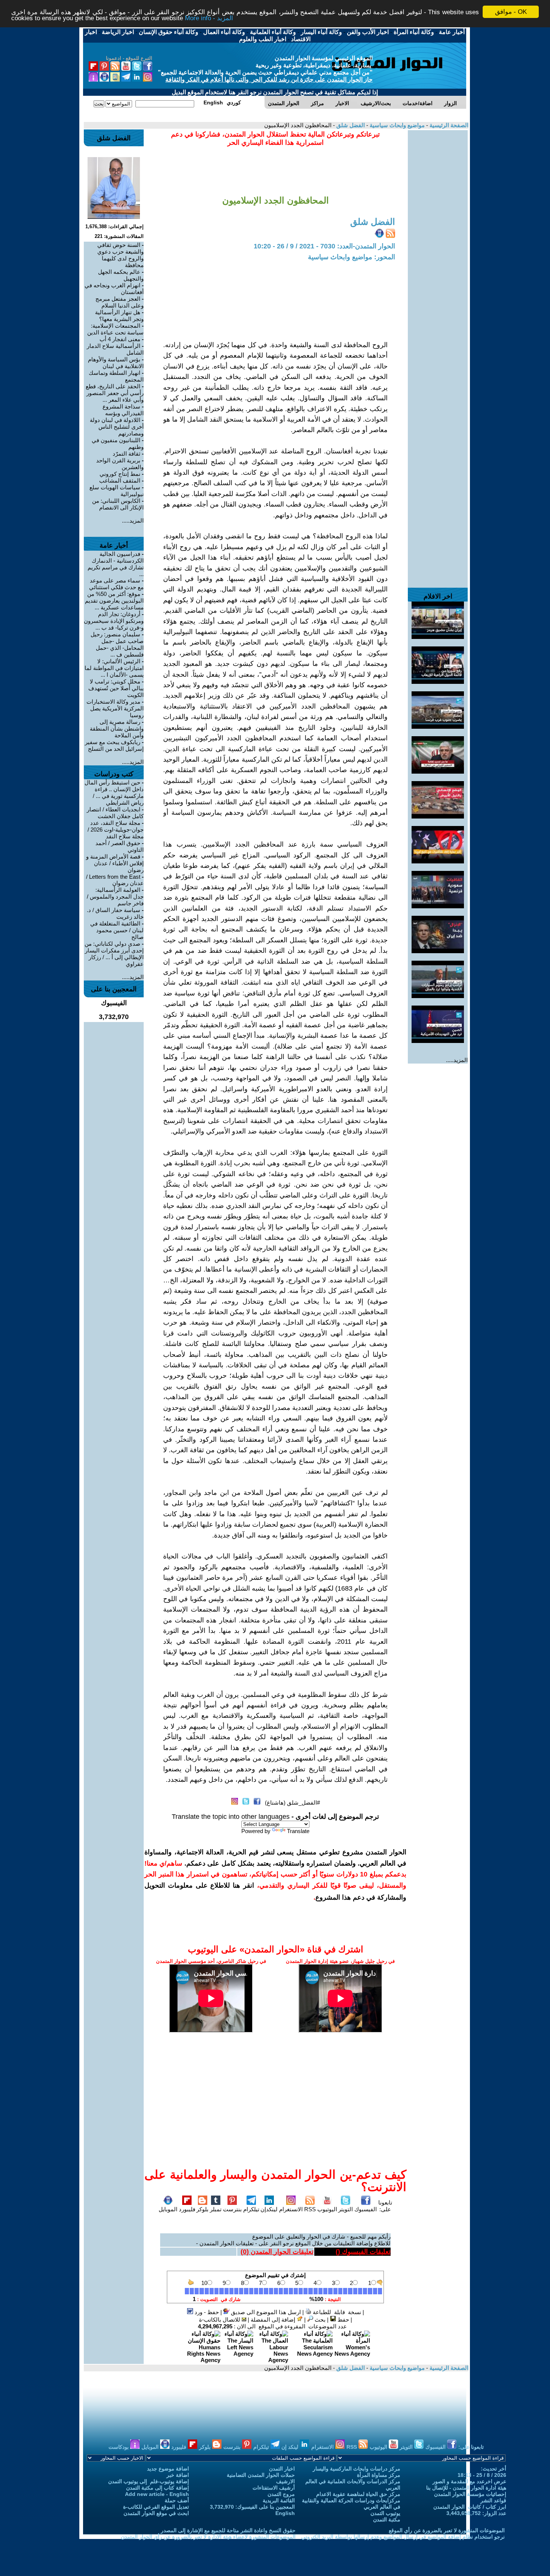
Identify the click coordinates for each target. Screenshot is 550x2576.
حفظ (343, 2320)
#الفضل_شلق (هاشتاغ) (292, 1803)
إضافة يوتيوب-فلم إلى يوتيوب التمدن (149, 2481)
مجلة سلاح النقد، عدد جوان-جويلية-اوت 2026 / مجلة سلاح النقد (116, 830)
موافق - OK (511, 12)
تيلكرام (251, 2209)
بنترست (232, 2209)
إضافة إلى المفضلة (274, 2320)
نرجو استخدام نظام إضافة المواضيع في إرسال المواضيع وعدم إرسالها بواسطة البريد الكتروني (403, 2537)
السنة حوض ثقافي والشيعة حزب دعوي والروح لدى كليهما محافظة (120, 255)
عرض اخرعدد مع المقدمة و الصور (469, 2481)
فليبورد (187, 2209)
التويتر (346, 2209)
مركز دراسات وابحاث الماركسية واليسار (357, 2469)
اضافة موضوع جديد (168, 2469)
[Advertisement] (438, 242)
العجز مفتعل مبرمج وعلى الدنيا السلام (120, 302)
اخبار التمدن (282, 2469)
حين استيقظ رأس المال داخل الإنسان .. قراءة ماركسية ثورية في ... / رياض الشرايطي (114, 793)
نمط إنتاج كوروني (120, 474)
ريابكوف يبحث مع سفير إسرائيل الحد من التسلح (114, 745)
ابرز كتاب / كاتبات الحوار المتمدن (470, 2507)
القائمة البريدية (279, 2500)
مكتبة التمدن (387, 2520)
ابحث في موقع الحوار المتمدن (156, 2513)
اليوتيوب (327, 2209)
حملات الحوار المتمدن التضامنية (261, 2475)
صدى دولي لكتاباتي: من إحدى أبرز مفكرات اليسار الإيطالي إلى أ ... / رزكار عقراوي (114, 954)
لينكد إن (291, 2447)
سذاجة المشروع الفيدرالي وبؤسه (123, 410)
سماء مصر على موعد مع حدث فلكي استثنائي (116, 584)
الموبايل (168, 2209)
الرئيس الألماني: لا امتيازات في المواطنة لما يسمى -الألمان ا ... (114, 668)
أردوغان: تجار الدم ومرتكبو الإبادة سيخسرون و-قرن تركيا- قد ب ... (114, 621)
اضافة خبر (178, 2475)
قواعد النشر (493, 2500)
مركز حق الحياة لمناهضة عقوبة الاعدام (358, 2494)
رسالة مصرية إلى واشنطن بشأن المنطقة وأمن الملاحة (117, 729)
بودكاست (119, 2447)
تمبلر (216, 2209)
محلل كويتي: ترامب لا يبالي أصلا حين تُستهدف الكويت (116, 688)
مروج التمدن (281, 2494)
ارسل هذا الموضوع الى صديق (265, 2312)
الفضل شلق (350, 125)
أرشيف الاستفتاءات (274, 2488)
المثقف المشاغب (120, 481)
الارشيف (285, 2481)
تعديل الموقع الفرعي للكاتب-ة (156, 2507)
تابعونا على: (385, 2206)
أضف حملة (177, 2500)
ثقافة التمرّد (126, 454)
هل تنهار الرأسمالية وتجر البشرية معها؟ (119, 316)
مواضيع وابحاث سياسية (396, 125)
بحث (319, 2320)
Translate (298, 1831)
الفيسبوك (366, 2209)
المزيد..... (457, 1060)
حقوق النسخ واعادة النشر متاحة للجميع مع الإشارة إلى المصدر (228, 2530)
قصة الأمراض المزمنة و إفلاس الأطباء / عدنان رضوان (115, 863)
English (285, 2513)
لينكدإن (269, 2209)
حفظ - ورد (206, 2312)
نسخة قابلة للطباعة (336, 2312)
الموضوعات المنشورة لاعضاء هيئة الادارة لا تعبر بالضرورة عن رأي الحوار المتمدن (208, 2537)
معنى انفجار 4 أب (120, 339)
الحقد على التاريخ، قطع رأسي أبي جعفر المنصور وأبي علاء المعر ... (115, 393)
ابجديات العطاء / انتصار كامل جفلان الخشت (115, 813)
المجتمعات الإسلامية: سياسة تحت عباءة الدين (115, 329)
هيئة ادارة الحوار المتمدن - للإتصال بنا (466, 2488)
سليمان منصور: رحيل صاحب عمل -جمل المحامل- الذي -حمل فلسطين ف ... (117, 644)
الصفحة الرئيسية (448, 125)
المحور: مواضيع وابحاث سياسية (352, 257)
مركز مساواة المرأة (379, 2475)
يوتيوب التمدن (385, 2513)
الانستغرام (291, 2209)
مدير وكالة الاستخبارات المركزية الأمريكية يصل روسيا (115, 708)
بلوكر (202, 2209)
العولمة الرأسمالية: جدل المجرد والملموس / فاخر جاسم (115, 897)
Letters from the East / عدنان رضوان (115, 880)
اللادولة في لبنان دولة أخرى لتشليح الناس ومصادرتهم (117, 427)
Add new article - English (157, 2494)
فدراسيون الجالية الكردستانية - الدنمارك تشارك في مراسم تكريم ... (116, 564)
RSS (310, 2209)
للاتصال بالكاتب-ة (220, 2320)
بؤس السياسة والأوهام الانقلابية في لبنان (116, 363)
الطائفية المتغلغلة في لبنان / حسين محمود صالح (117, 930)
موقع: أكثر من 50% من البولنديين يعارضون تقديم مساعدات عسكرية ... (114, 601)
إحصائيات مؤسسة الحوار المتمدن (470, 2494)
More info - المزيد (209, 19)
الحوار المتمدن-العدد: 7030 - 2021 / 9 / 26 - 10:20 (324, 246)
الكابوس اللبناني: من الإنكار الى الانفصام (118, 504)
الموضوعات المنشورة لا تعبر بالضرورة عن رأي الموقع (447, 2530)
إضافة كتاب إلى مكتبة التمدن (158, 2488)
